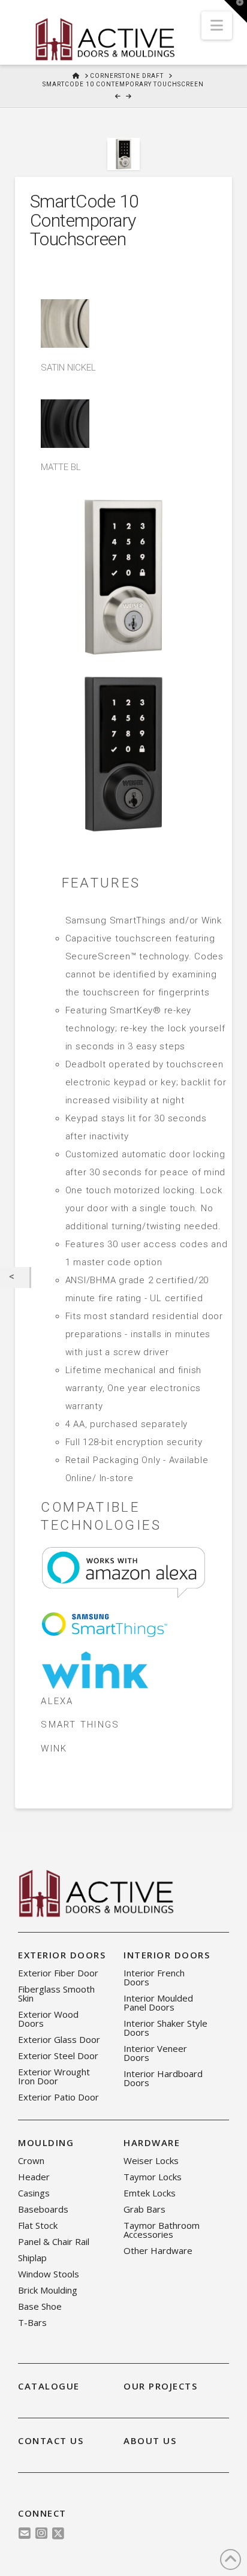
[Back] (15, 1278)
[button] (217, 25)
